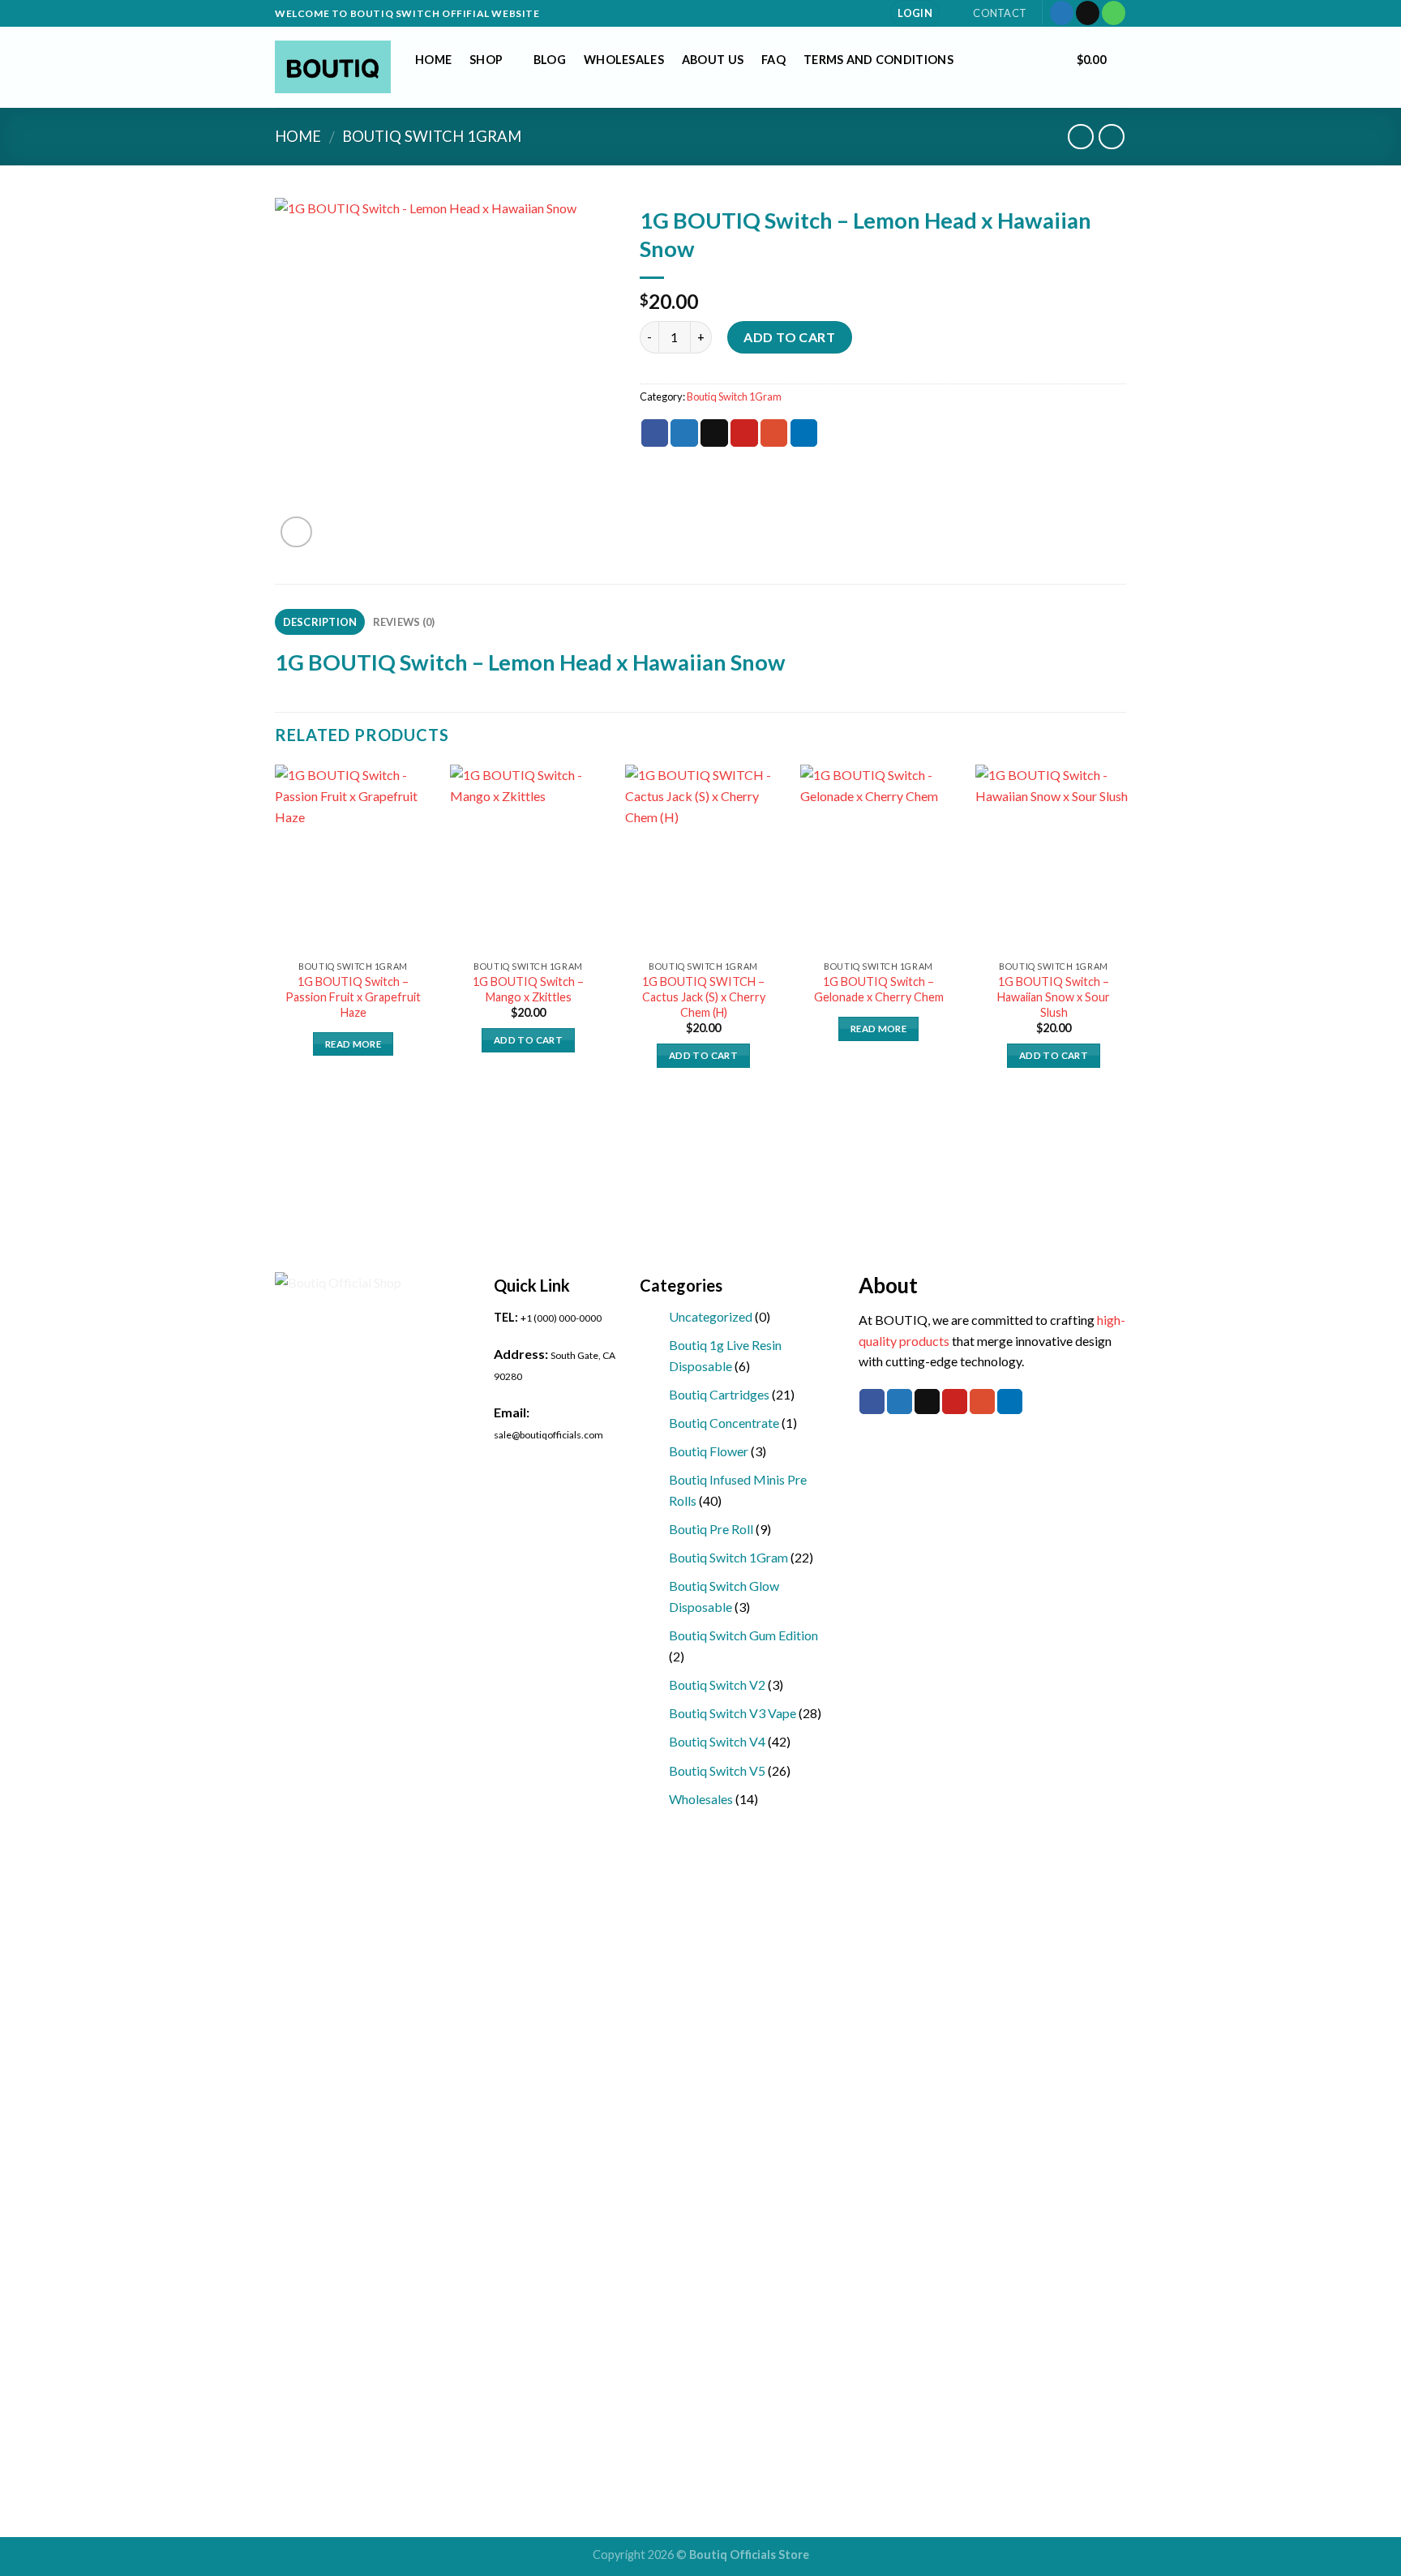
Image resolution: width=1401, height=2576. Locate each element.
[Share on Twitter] (684, 433)
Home (433, 60)
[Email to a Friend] (714, 433)
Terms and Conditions (878, 60)
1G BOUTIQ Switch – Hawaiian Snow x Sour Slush (1054, 997)
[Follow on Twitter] (1062, 13)
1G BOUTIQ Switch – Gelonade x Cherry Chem (879, 989)
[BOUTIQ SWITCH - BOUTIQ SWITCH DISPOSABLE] (333, 67)
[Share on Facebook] (655, 433)
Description (320, 622)
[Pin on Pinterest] (744, 433)
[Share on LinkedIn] (804, 433)
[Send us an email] (1088, 13)
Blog (550, 60)
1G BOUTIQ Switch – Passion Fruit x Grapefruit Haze (353, 997)
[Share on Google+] (774, 433)
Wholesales (624, 60)
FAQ (773, 60)
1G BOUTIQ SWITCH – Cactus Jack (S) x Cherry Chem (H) (704, 997)
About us (713, 60)
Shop (486, 60)
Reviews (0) (404, 622)
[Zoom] (296, 532)
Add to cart (789, 337)
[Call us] (1114, 13)
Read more (353, 1044)
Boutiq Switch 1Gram (432, 136)
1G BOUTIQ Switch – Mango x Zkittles (528, 989)
